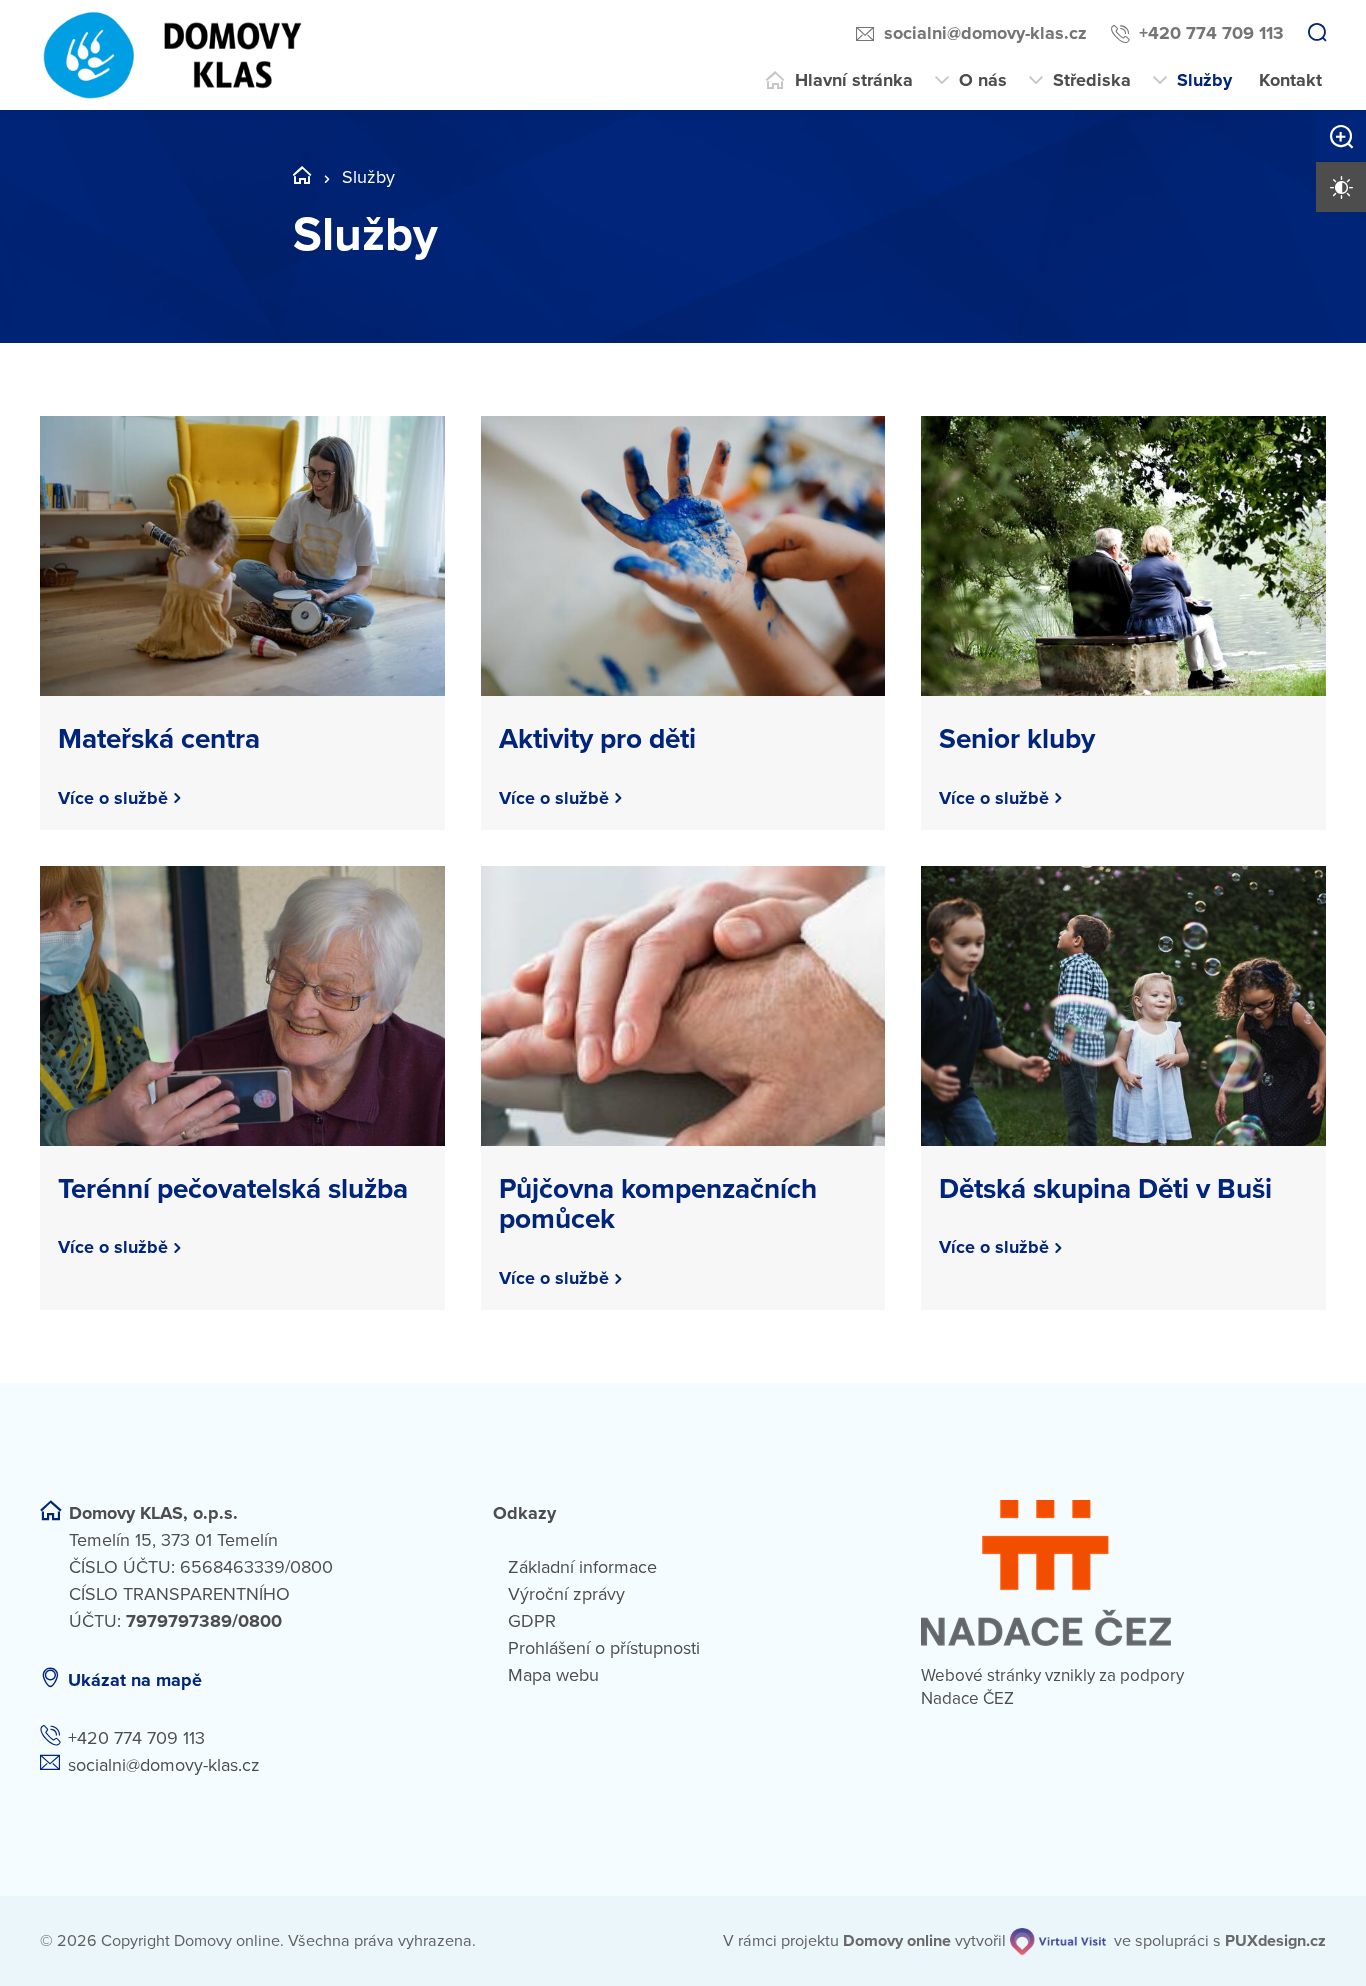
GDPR (532, 1621)
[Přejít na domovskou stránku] (174, 55)
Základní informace (582, 1567)
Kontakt (1290, 80)
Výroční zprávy (566, 1594)
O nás (983, 80)
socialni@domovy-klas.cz (985, 33)
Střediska (1092, 80)
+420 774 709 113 (1211, 33)
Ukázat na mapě (135, 1680)
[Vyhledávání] (1317, 34)
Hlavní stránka (854, 80)
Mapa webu (553, 1675)
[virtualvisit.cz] (1058, 1941)
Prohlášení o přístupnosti (604, 1648)
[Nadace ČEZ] (1123, 1573)
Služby (1204, 80)
